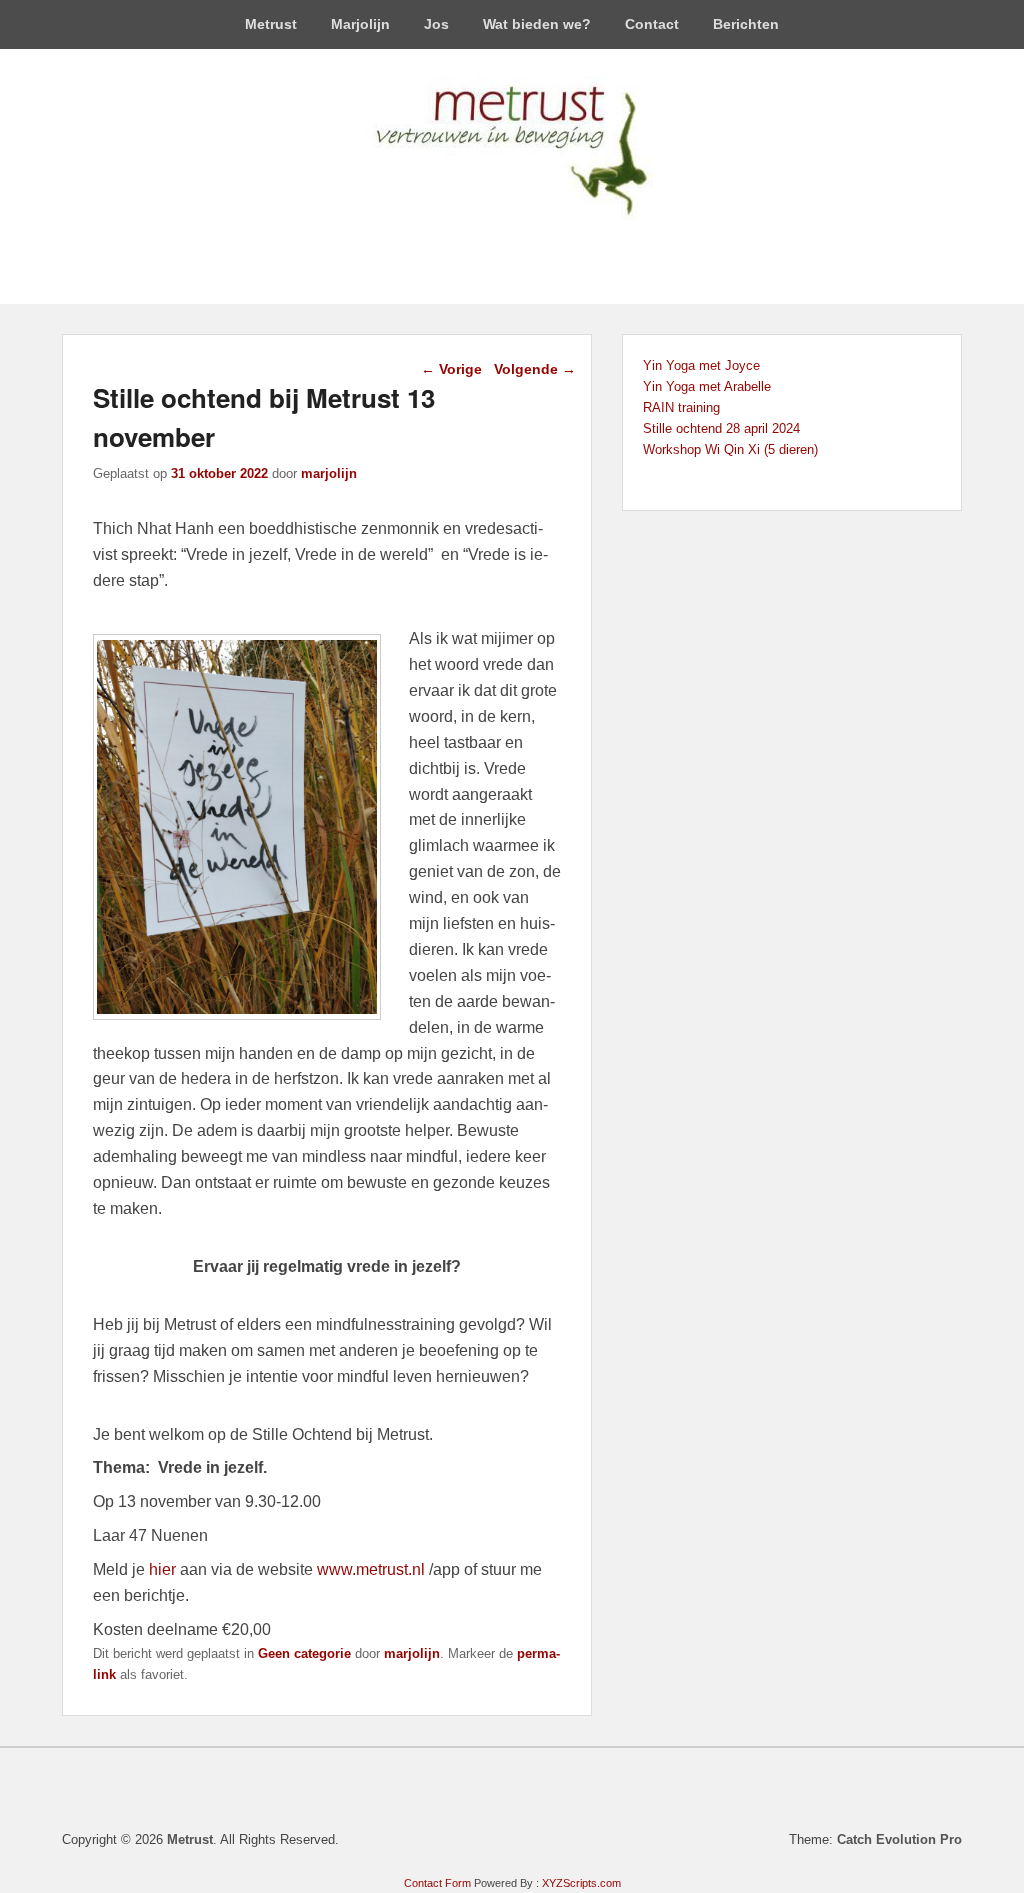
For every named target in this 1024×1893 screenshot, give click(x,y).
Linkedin (490, 247)
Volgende (535, 369)
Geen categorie (304, 1653)
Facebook (446, 247)
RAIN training (681, 407)
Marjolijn (360, 24)
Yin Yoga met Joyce (701, 365)
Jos (436, 24)
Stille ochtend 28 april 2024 (721, 428)
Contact (652, 24)
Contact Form (437, 1883)
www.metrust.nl (371, 1569)
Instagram (578, 247)
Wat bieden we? (537, 24)
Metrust (271, 24)
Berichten (746, 24)
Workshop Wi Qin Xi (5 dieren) (730, 449)
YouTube (534, 247)
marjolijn (329, 473)
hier (162, 1569)
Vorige (451, 369)
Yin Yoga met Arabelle (707, 386)
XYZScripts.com (581, 1883)
